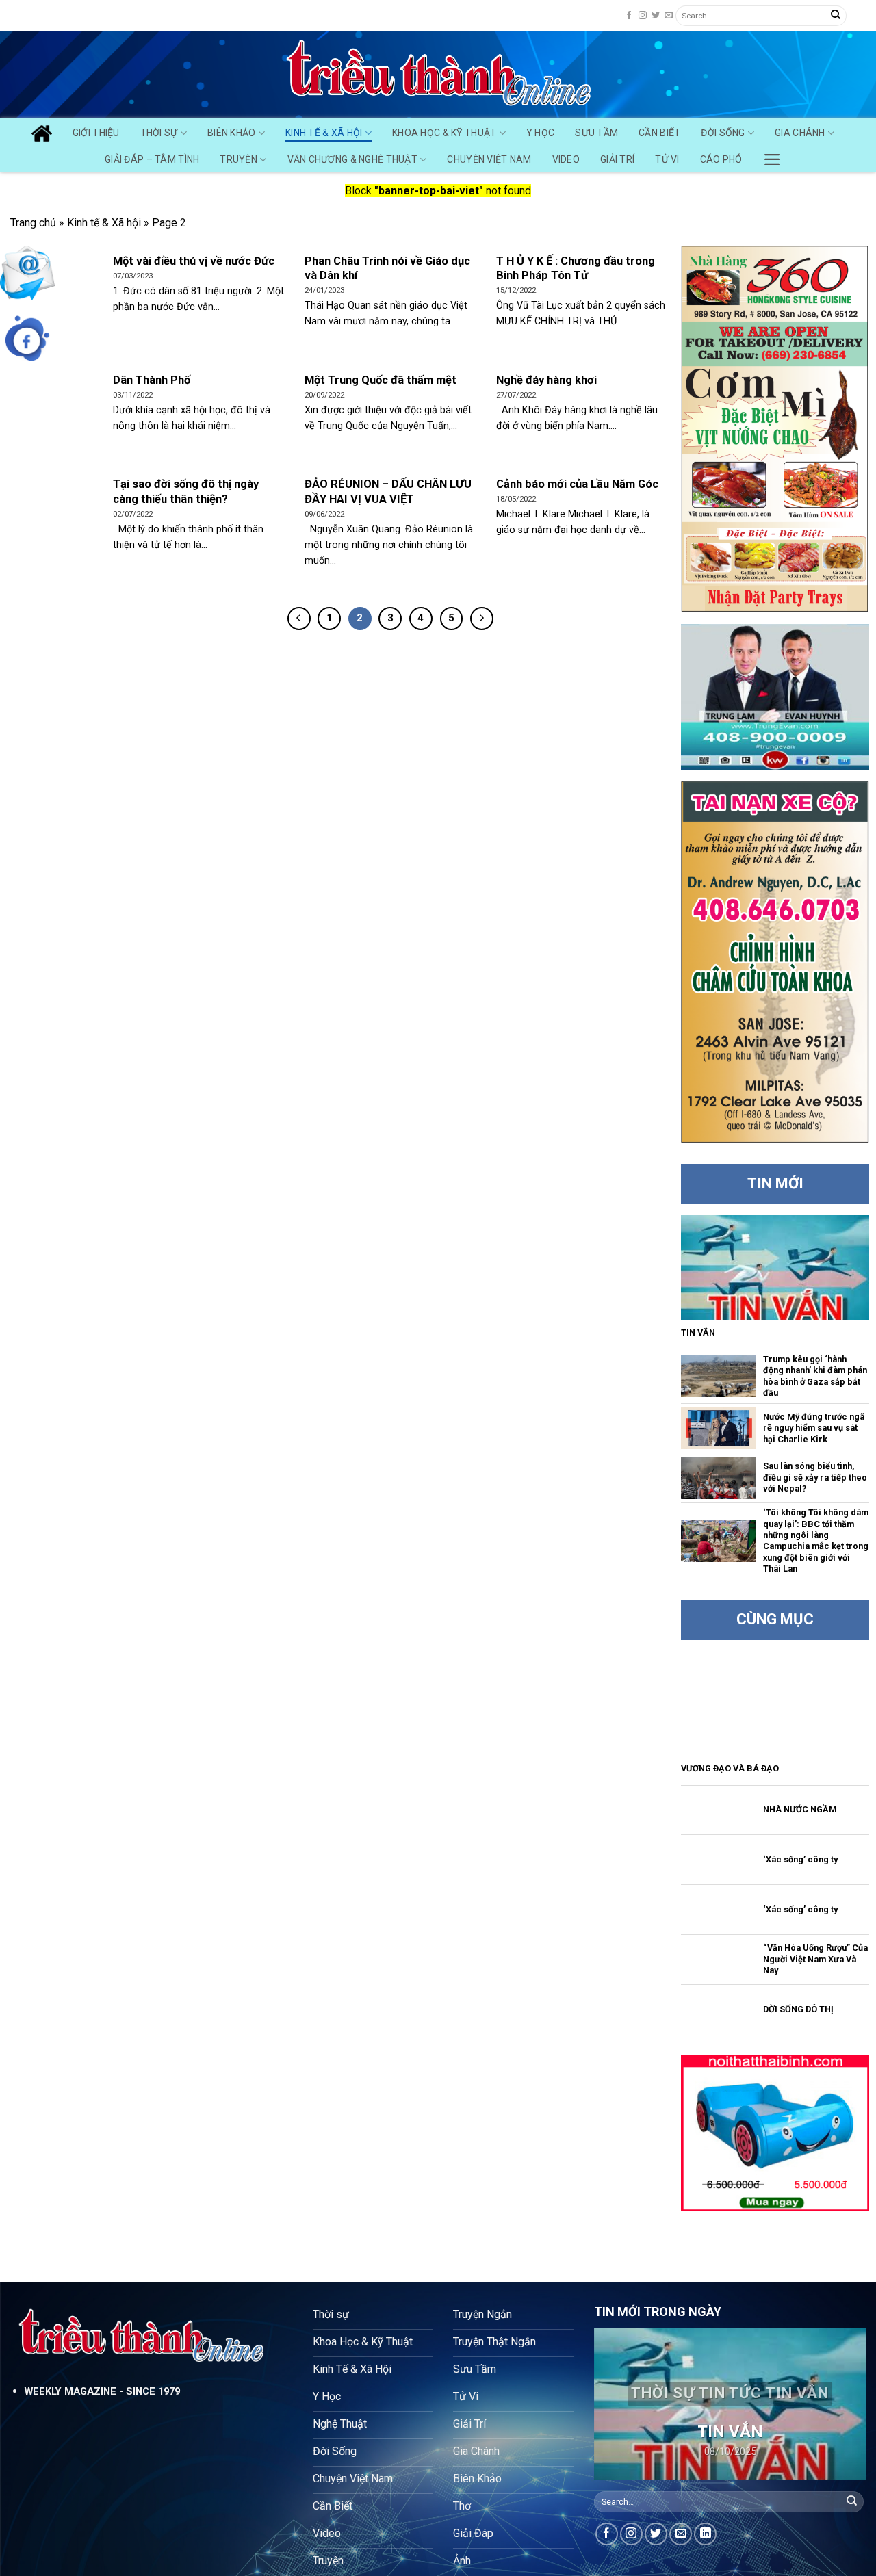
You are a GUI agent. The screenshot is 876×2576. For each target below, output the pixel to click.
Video (566, 159)
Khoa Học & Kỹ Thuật (444, 133)
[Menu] (772, 156)
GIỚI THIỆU (96, 133)
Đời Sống (723, 133)
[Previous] (617, 2404)
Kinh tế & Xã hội (104, 223)
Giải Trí (617, 159)
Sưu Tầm (596, 133)
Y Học (540, 133)
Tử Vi (667, 159)
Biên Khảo (232, 133)
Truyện (239, 159)
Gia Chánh (800, 133)
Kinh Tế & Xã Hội (324, 133)
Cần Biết (659, 133)
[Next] (843, 2404)
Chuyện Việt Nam (489, 159)
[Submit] (836, 16)
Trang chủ (33, 223)
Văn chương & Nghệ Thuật (352, 159)
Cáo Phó (721, 159)
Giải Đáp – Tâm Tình (152, 159)
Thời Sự (159, 133)
